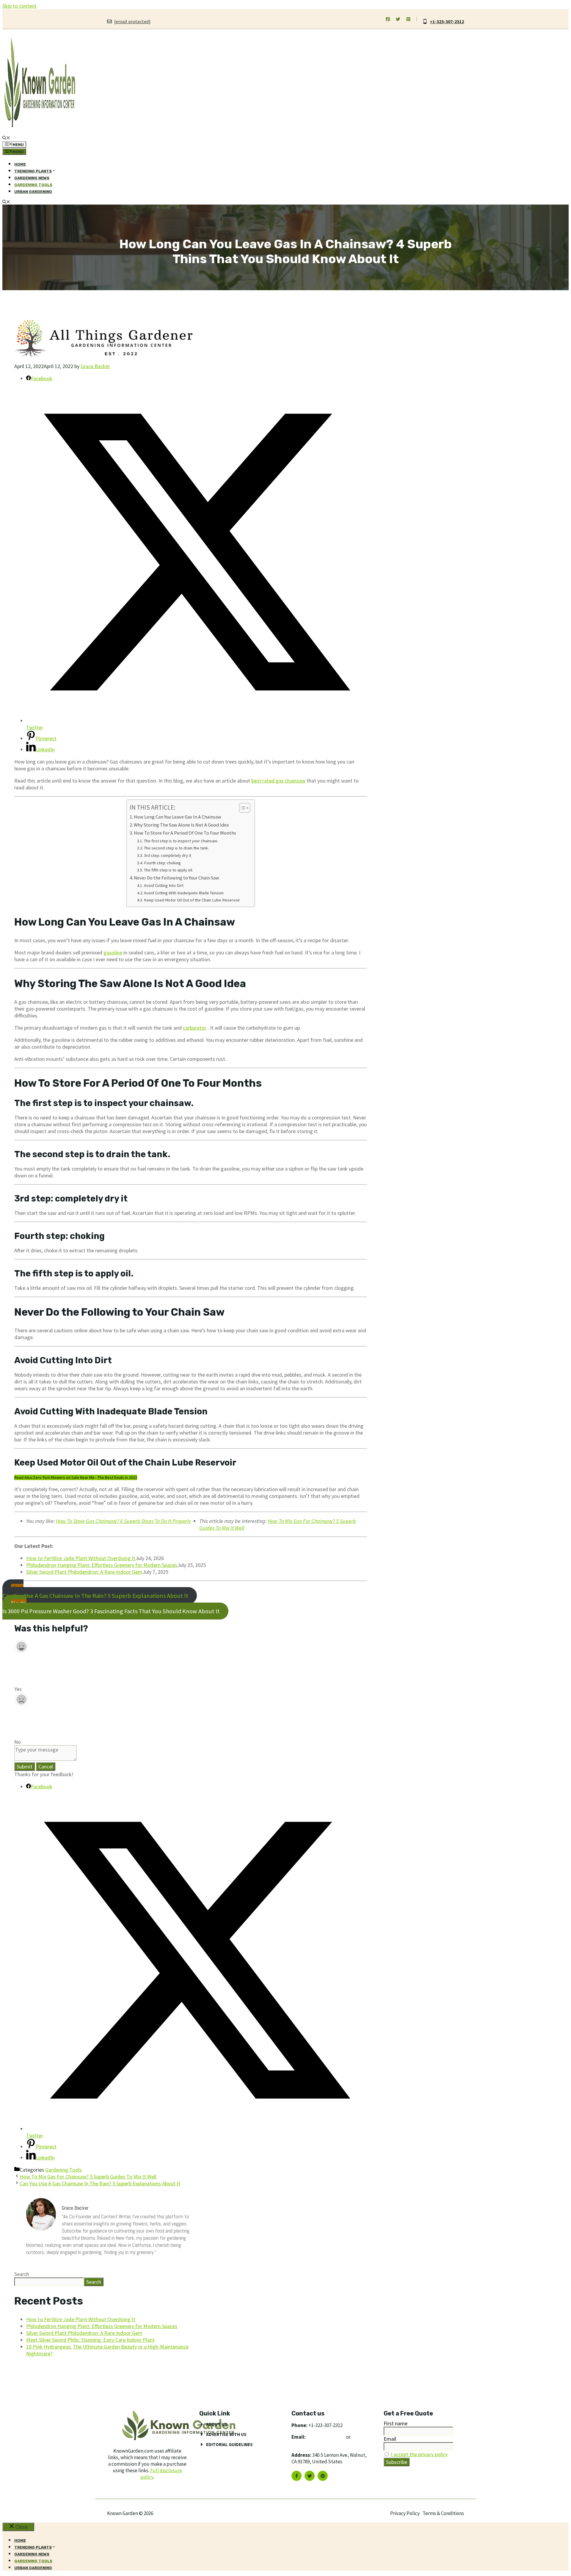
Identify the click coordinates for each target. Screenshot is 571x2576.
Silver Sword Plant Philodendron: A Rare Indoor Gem (84, 1572)
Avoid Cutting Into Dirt (164, 885)
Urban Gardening (33, 192)
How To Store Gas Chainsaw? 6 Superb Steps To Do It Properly (123, 1521)
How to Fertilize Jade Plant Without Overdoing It (81, 1558)
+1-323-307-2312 (447, 21)
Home (20, 164)
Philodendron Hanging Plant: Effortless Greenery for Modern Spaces (102, 1565)
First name (396, 2423)
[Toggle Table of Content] (242, 808)
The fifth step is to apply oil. (168, 870)
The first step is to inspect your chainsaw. (181, 841)
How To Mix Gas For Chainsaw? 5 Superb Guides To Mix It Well (88, 2177)
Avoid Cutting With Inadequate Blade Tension (184, 893)
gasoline (113, 952)
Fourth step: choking (162, 863)
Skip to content (19, 6)
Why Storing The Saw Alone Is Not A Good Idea (181, 825)
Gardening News (32, 178)
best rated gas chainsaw (278, 781)
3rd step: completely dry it (168, 855)
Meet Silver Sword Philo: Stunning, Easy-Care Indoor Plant (90, 2340)
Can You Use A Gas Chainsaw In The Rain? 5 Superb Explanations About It (95, 1592)
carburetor (195, 1028)
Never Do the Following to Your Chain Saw (177, 878)
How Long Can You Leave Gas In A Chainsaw (178, 817)
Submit (25, 1767)
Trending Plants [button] (33, 171)
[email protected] (326, 2437)
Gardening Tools (33, 185)
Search (22, 2274)
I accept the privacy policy (419, 2454)
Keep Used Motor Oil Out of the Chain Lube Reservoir (192, 900)
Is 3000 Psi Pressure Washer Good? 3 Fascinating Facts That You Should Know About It (111, 1607)
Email (390, 2439)
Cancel (46, 1767)
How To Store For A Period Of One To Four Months (185, 833)
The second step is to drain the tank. (176, 848)
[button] (6, 138)
